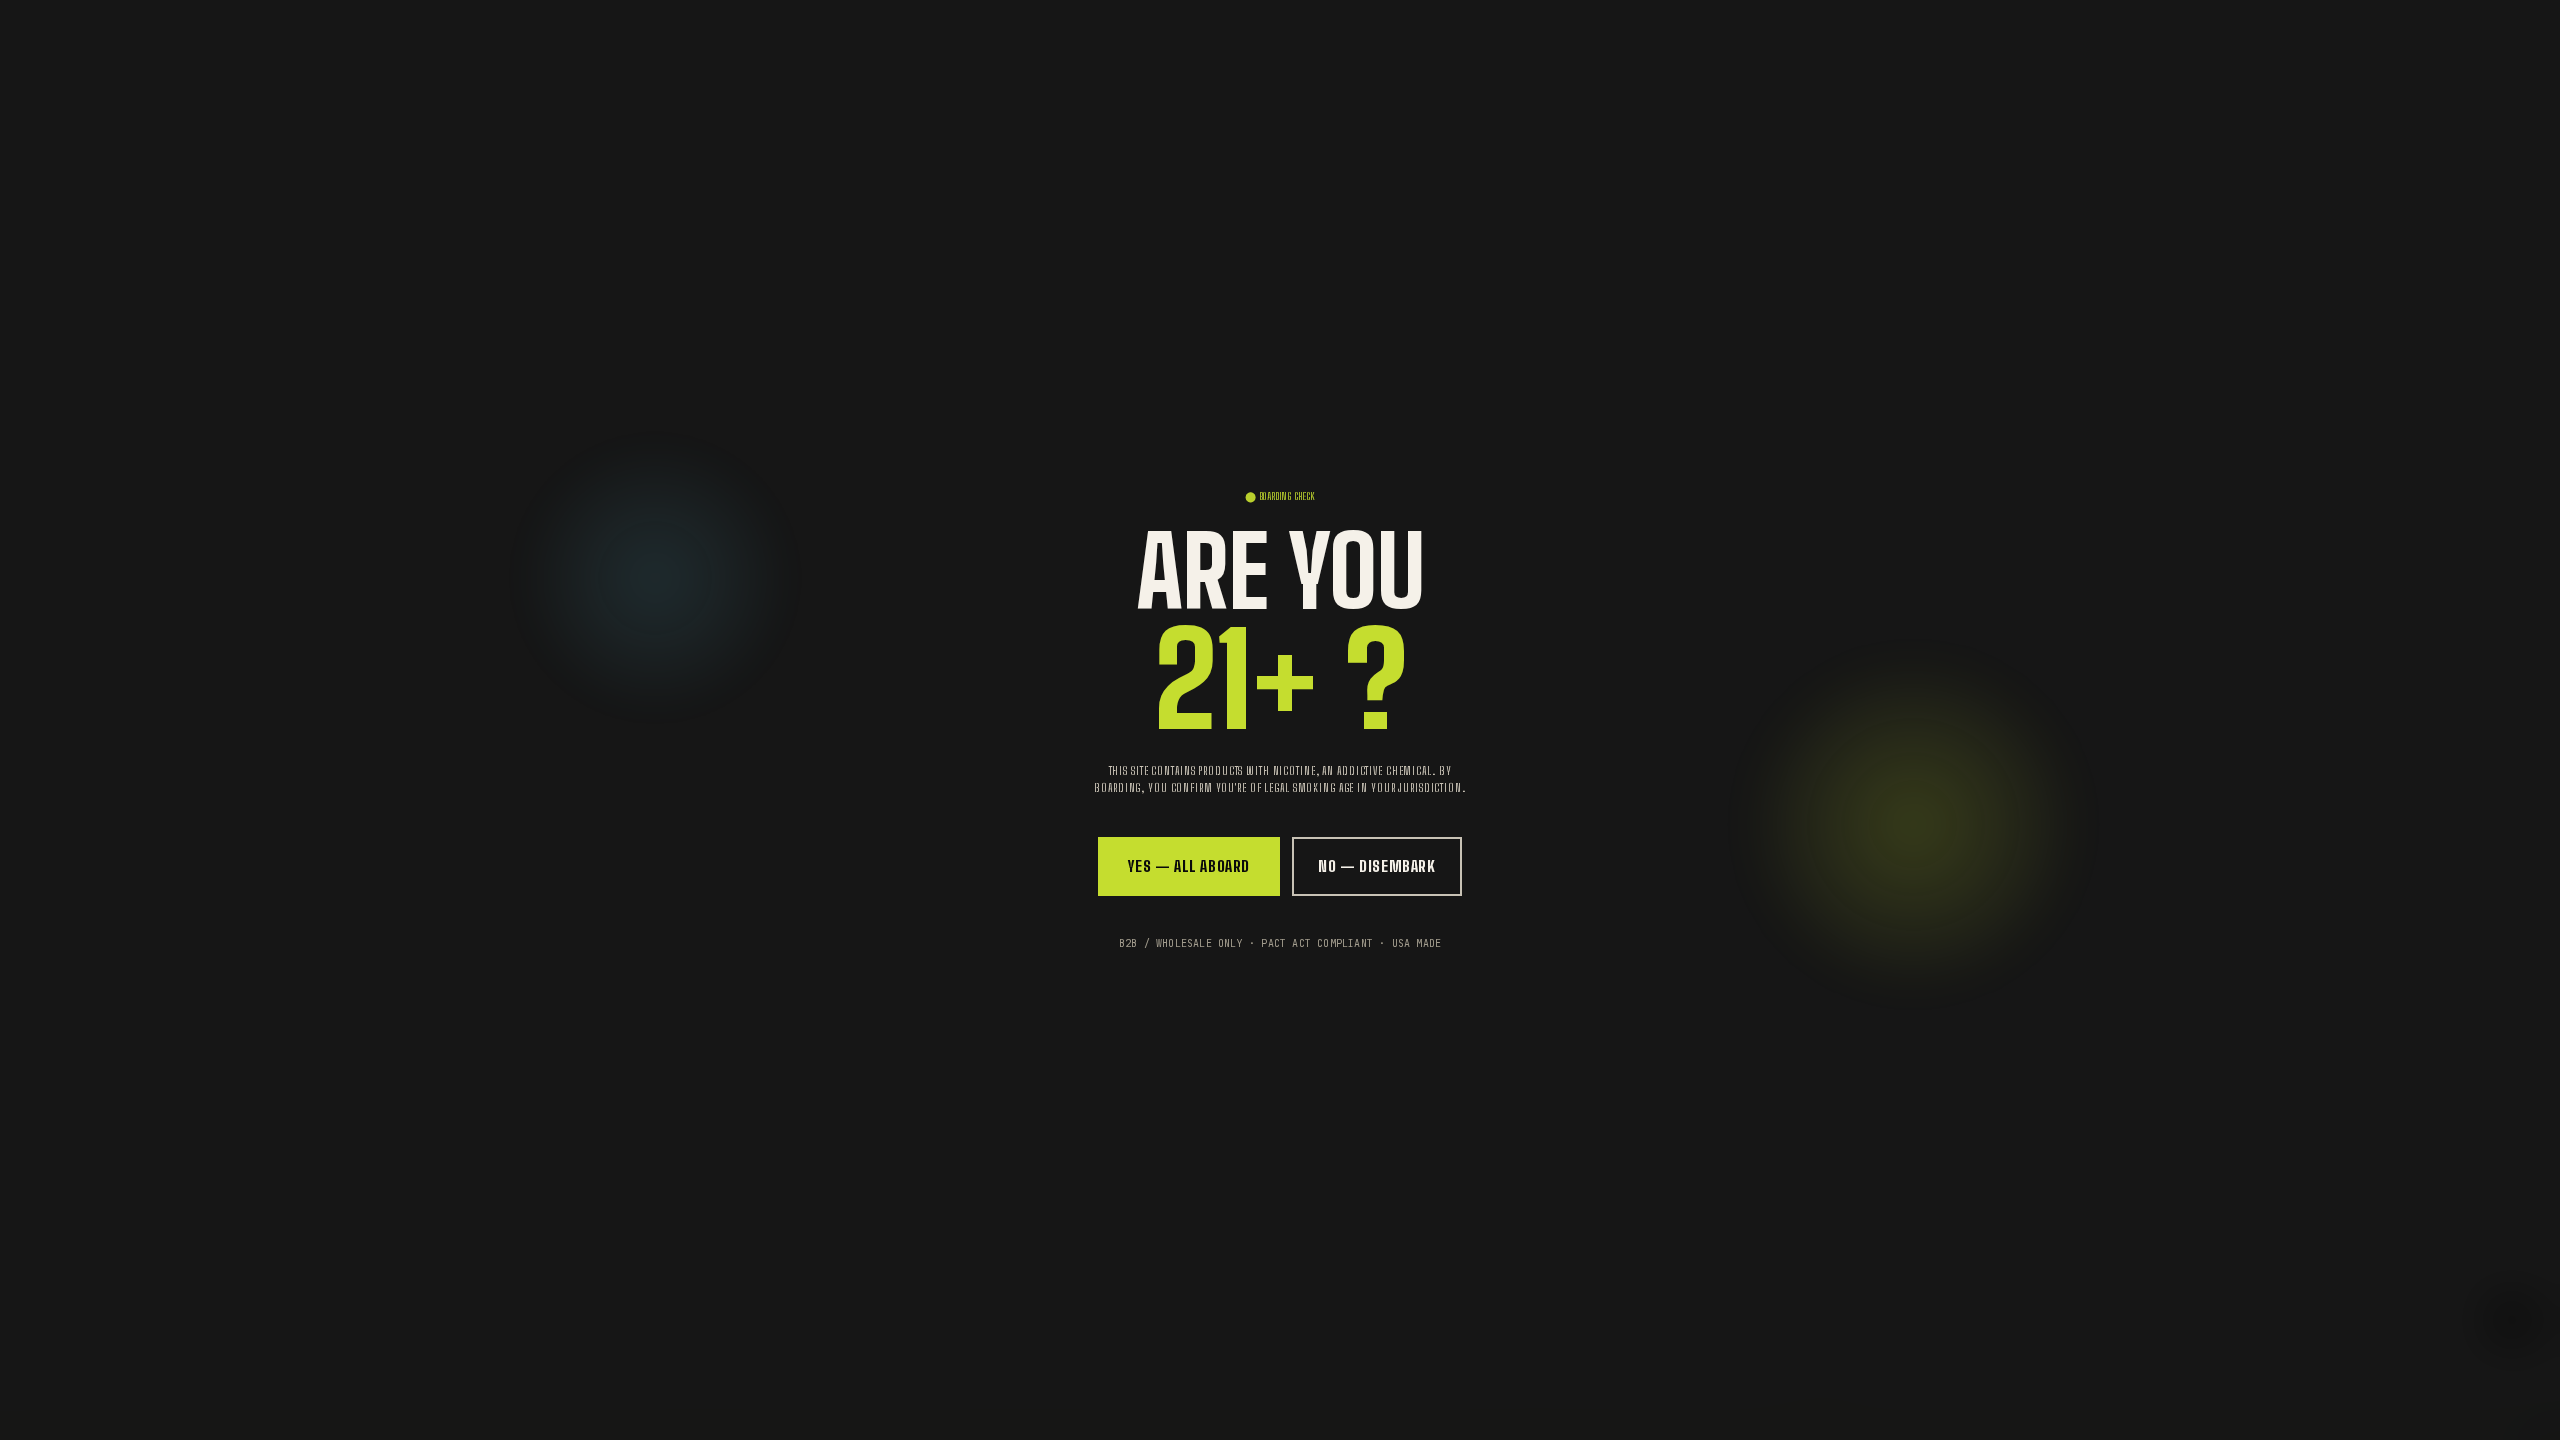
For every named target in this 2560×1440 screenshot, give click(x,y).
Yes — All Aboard (1189, 866)
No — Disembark (1377, 866)
